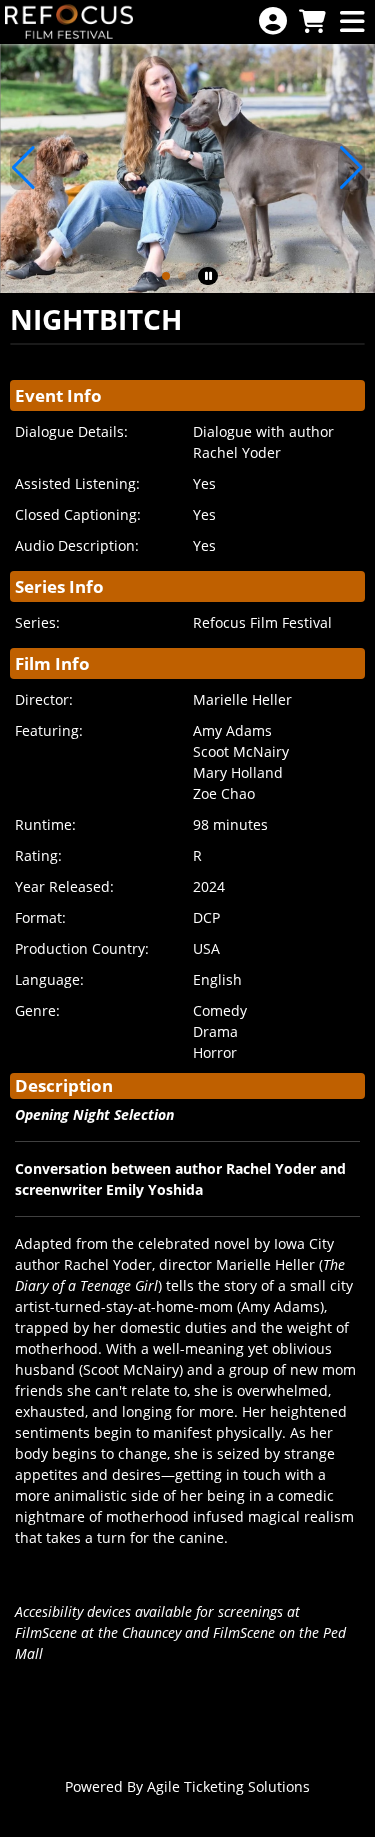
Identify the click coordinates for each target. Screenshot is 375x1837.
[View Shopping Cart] (312, 22)
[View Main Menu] (352, 22)
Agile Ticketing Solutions (228, 1786)
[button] (166, 276)
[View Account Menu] (273, 21)
